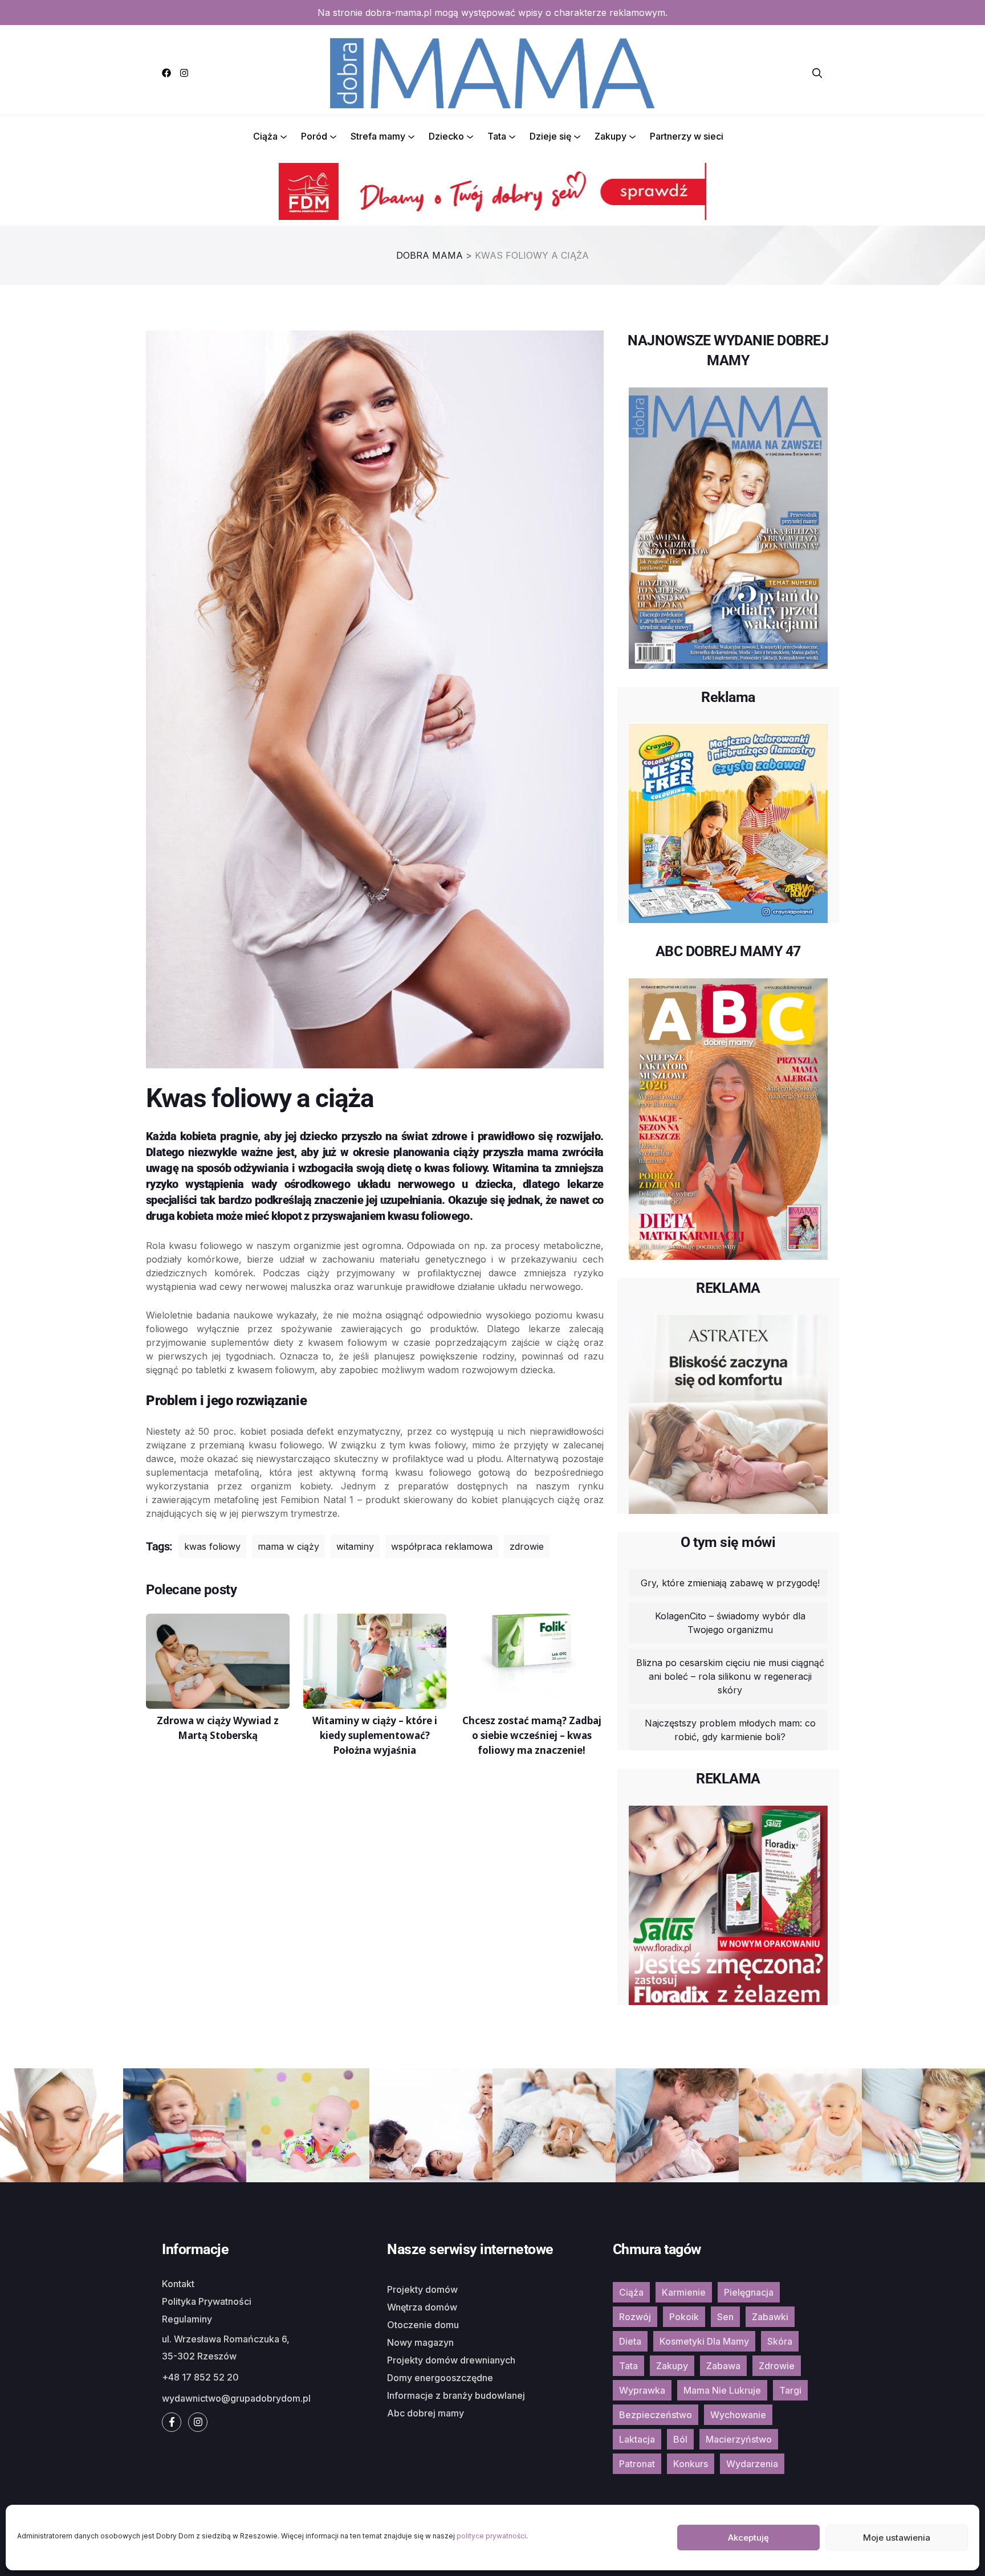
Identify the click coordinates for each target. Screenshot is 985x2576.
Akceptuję (748, 2538)
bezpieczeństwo (656, 2415)
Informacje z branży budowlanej (456, 2395)
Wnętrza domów (422, 2307)
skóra (780, 2341)
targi (790, 2390)
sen (725, 2317)
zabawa (723, 2366)
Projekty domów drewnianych (451, 2360)
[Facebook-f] (172, 2422)
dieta (630, 2341)
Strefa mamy (378, 136)
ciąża (631, 2292)
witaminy (355, 1546)
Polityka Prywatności (207, 2301)
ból (680, 2439)
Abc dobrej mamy (426, 2413)
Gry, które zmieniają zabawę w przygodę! (730, 1583)
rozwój (635, 2317)
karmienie (684, 2292)
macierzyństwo (739, 2439)
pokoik (684, 2317)
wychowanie (738, 2415)
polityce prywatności (491, 2536)
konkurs (691, 2464)
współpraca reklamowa (442, 1546)
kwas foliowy (212, 1546)
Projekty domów (422, 2289)
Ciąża (265, 136)
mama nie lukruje (722, 2390)
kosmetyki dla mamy (704, 2341)
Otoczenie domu (423, 2325)
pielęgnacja (749, 2292)
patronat (637, 2464)
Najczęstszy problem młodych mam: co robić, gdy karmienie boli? (730, 1730)
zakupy (672, 2366)
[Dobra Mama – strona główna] (492, 72)
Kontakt (178, 2284)
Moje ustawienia (897, 2538)
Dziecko (446, 136)
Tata (497, 136)
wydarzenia (752, 2464)
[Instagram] (184, 73)
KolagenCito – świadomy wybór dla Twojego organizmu (730, 1623)
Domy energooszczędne (440, 2378)
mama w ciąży (288, 1546)
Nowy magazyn (420, 2342)
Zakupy (610, 136)
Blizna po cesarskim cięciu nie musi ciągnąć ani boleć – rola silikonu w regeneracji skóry (730, 1676)
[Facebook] (166, 73)
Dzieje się (550, 136)
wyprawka (642, 2390)
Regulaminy (187, 2319)
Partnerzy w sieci (687, 136)
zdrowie (527, 1546)
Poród (314, 136)
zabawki (770, 2317)
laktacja (637, 2439)
